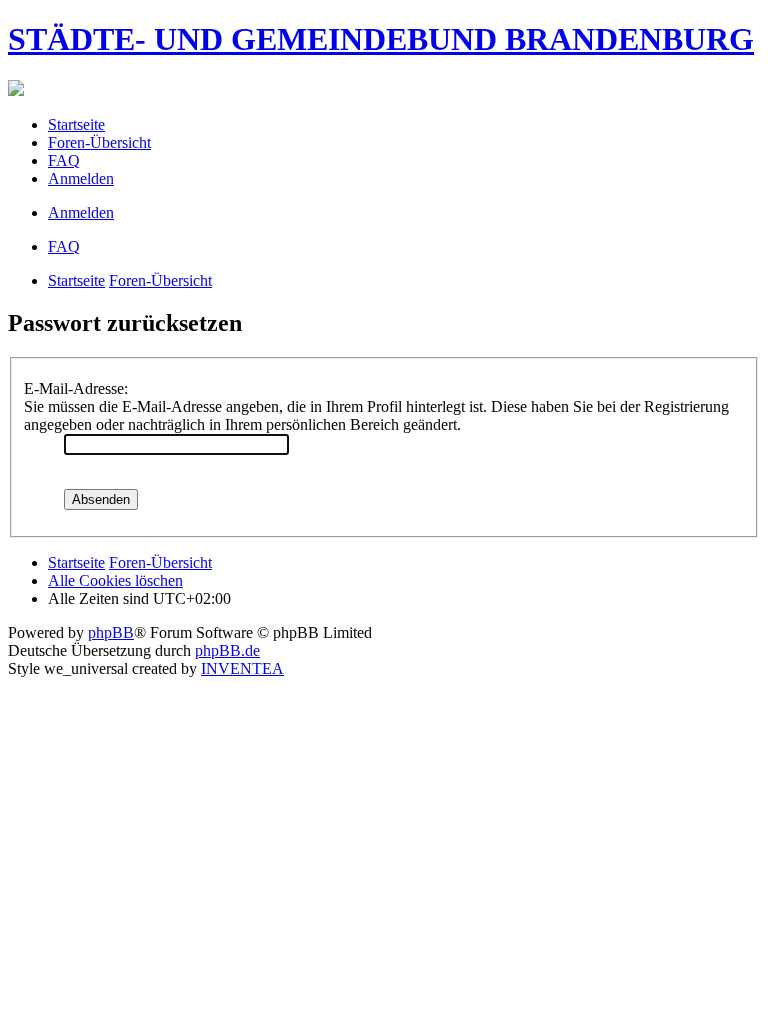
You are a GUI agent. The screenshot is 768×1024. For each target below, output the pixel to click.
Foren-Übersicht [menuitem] (99, 142)
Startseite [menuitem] (76, 124)
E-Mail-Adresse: (76, 388)
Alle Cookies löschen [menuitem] (115, 580)
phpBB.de (227, 650)
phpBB (111, 632)
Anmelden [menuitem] (81, 178)
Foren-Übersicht (160, 280)
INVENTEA (242, 668)
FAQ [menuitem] (64, 160)
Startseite (76, 280)
